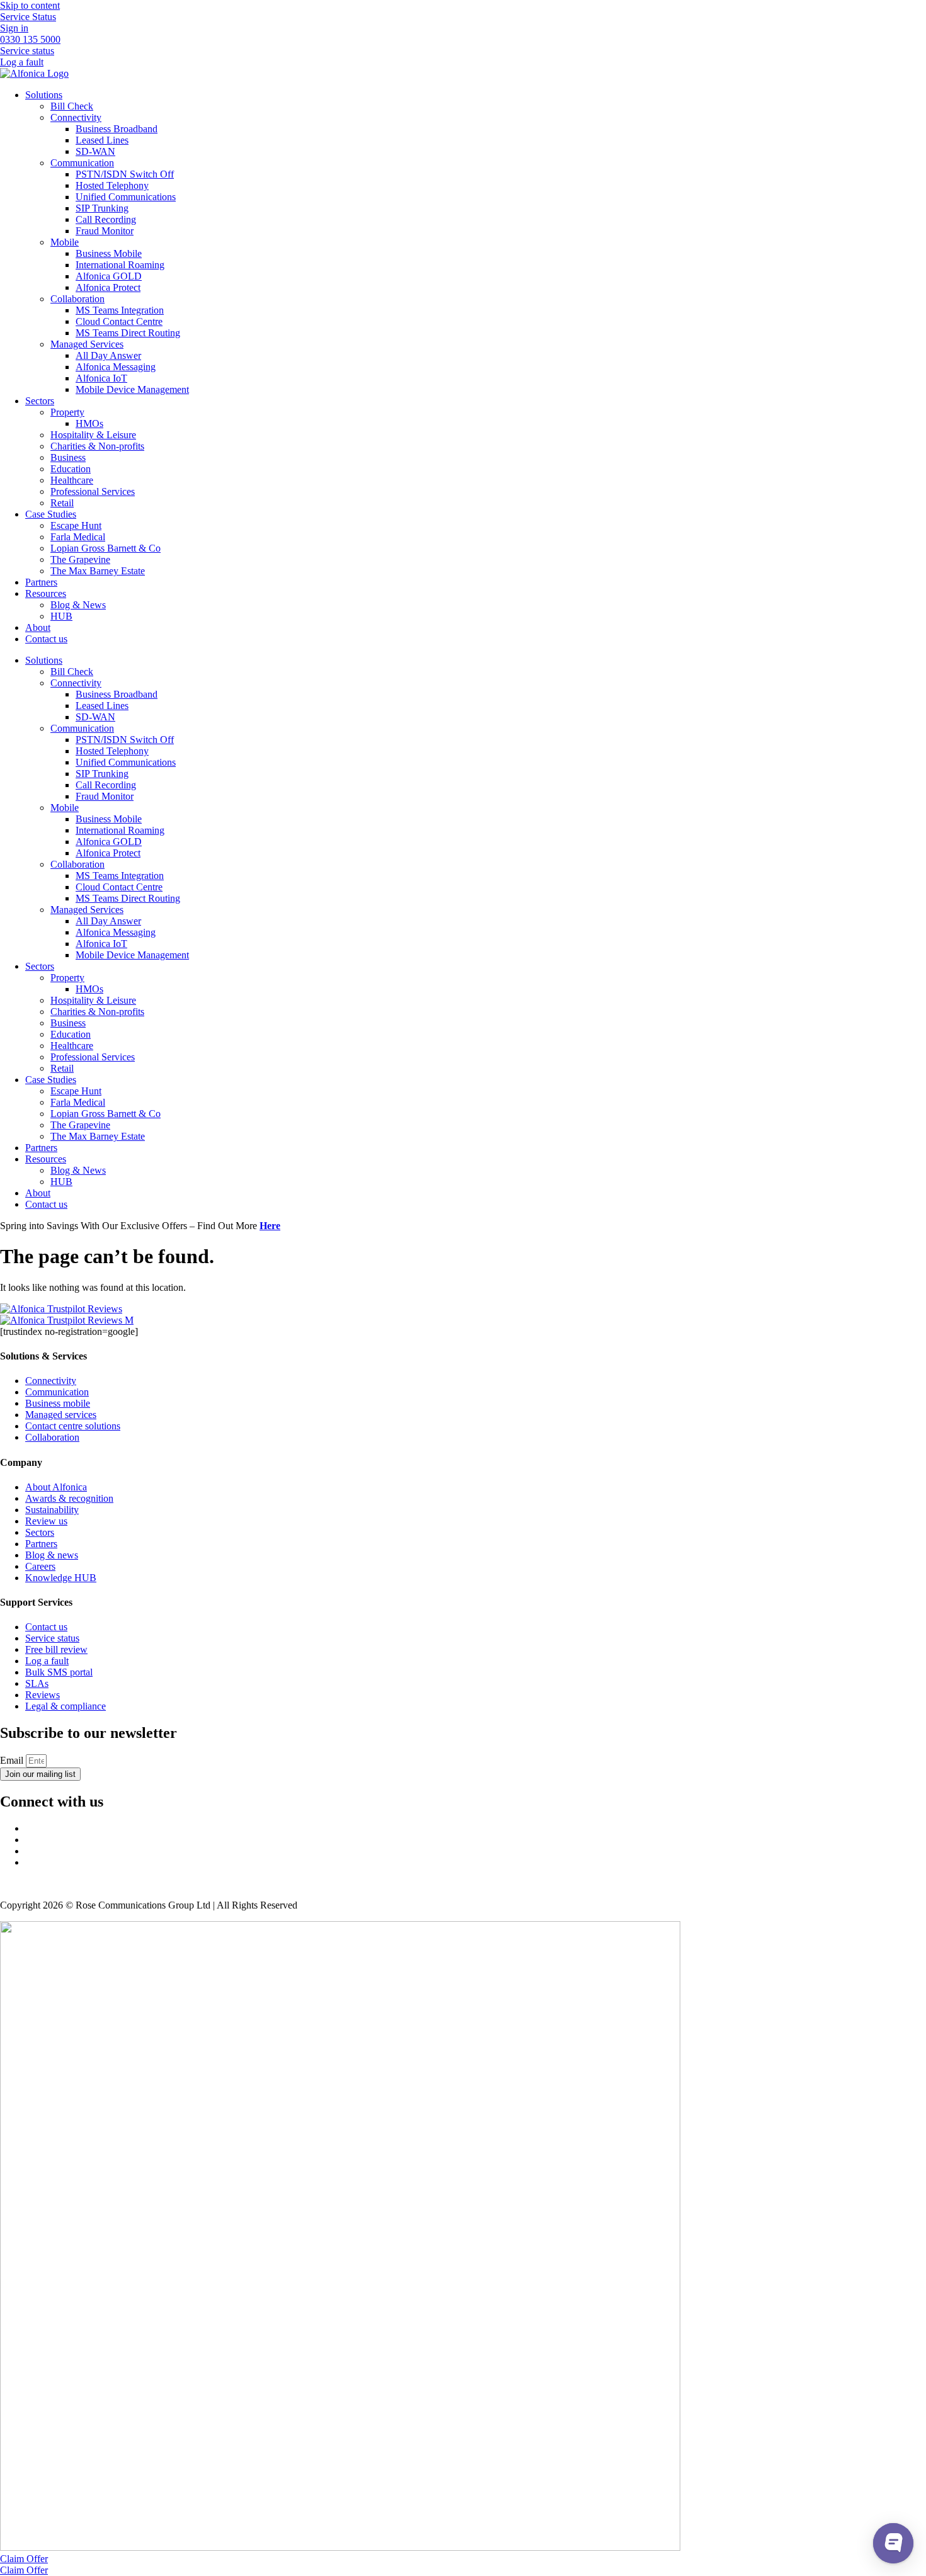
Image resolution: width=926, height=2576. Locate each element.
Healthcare (72, 480)
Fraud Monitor (105, 231)
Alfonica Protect (108, 287)
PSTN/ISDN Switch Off (125, 174)
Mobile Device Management (132, 389)
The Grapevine (80, 559)
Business (68, 457)
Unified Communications (126, 197)
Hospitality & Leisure (93, 435)
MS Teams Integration (120, 310)
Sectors (40, 401)
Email (13, 1760)
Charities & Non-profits (97, 446)
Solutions (44, 95)
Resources (46, 593)
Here (270, 1226)
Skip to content (30, 5)
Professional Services (93, 491)
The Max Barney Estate (98, 571)
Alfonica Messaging (116, 367)
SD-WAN (95, 151)
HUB (61, 616)
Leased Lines (102, 140)
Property (67, 412)
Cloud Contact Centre (119, 321)
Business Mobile (109, 253)
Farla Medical (78, 537)
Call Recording (106, 219)
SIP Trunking (102, 208)
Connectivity (76, 117)
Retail (62, 503)
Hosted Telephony (112, 185)
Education (71, 469)
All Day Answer (108, 355)
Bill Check (72, 106)
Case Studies (51, 514)
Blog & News (78, 605)
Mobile (65, 242)
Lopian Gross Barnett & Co (106, 548)
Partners (41, 582)
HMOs (89, 423)
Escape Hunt (76, 525)
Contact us (46, 639)
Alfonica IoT (101, 378)
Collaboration (77, 299)
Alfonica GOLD (109, 276)
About (38, 627)
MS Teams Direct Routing (128, 333)
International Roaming (120, 265)
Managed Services (87, 344)
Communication (82, 163)
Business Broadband (117, 129)
